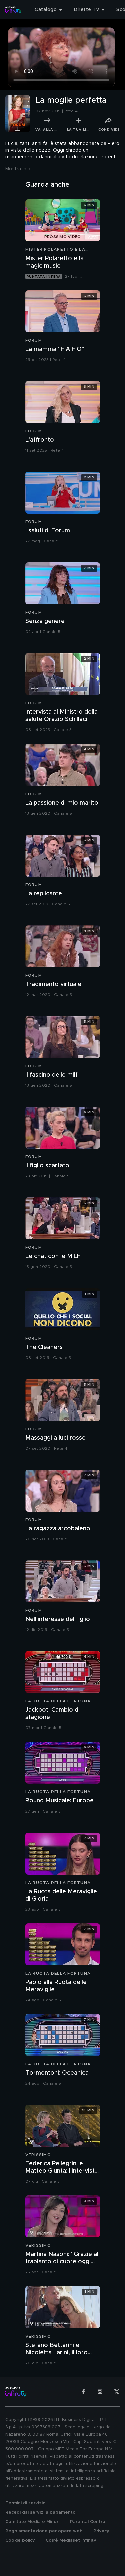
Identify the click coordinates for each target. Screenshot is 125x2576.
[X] (117, 2392)
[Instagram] (100, 2392)
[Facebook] (83, 2392)
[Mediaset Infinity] (13, 10)
